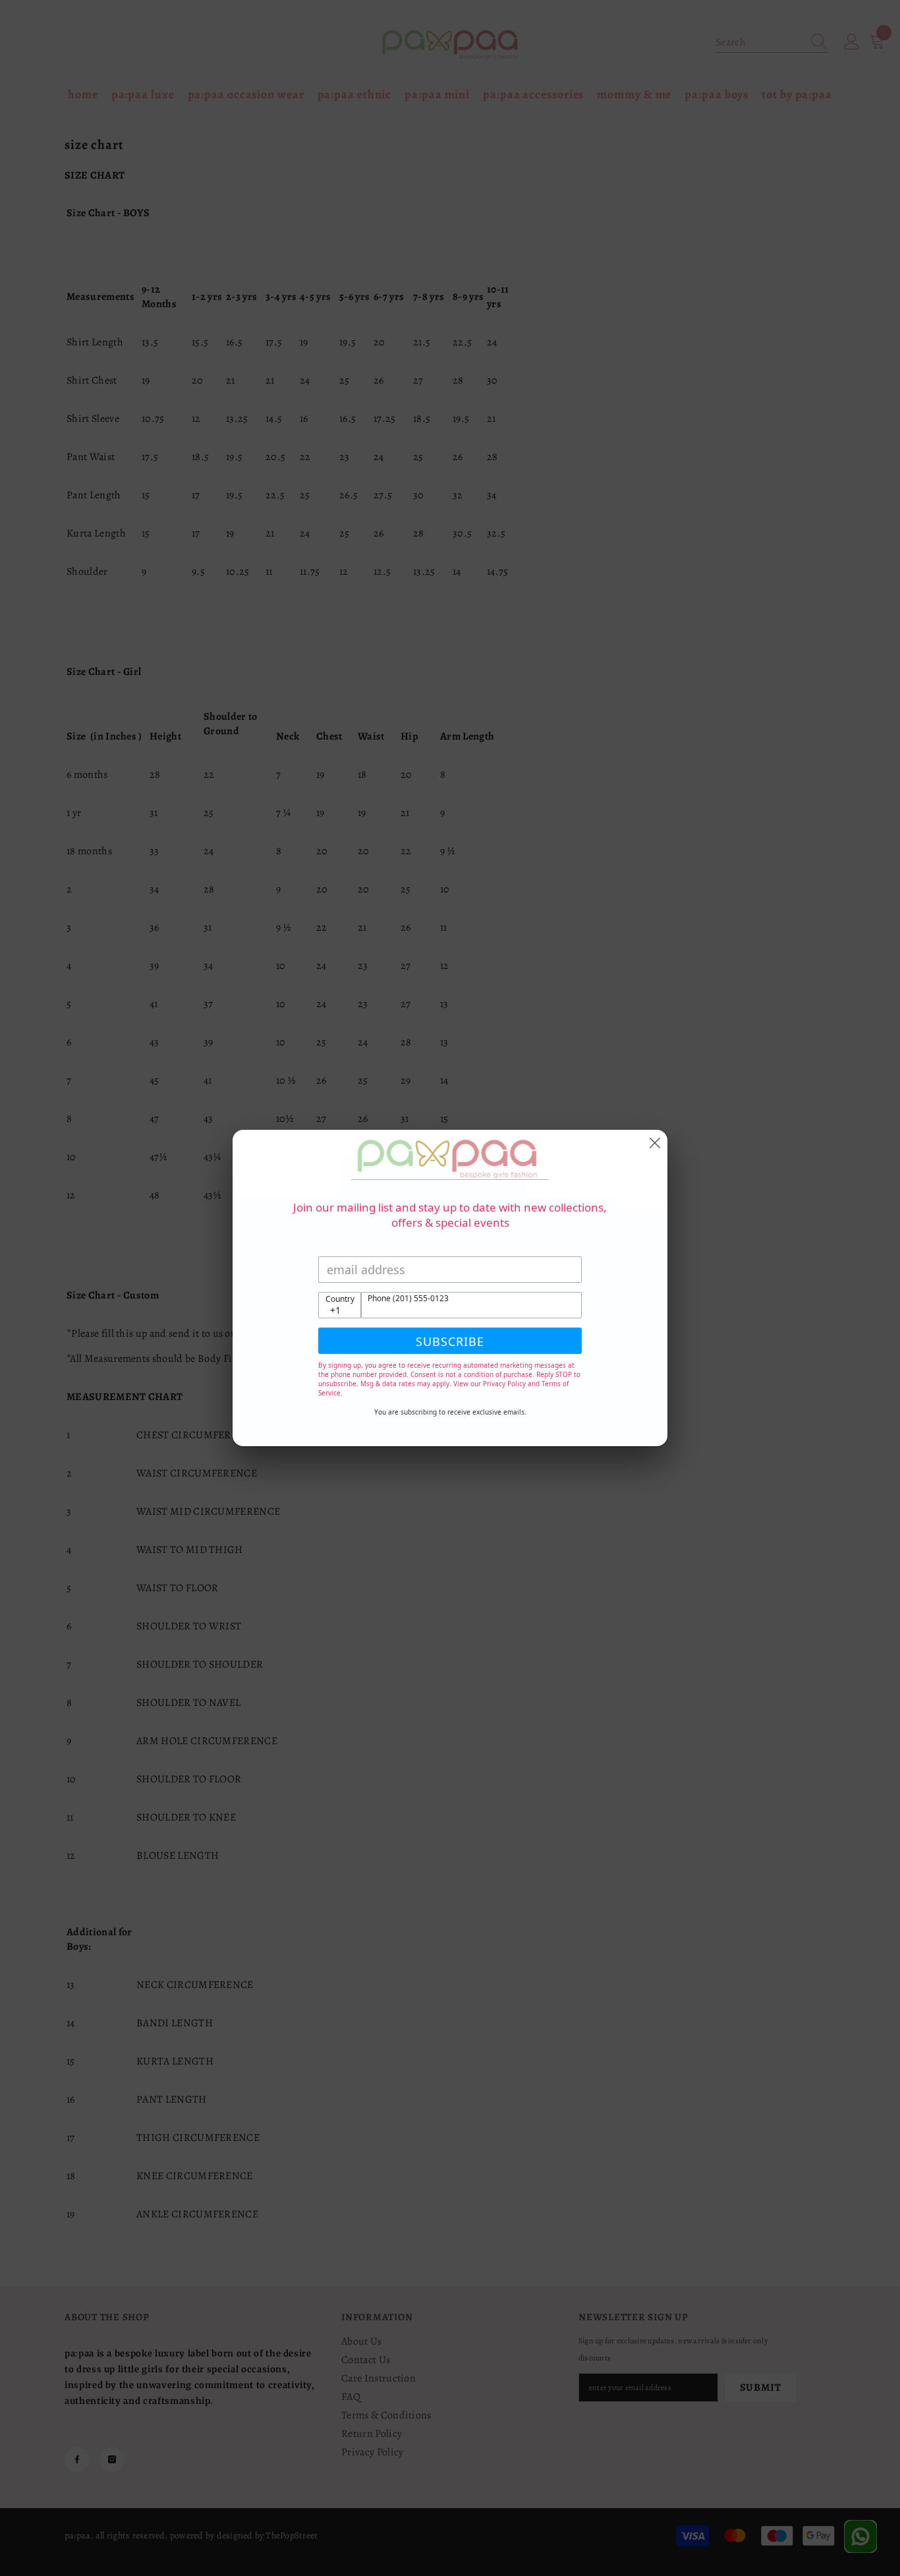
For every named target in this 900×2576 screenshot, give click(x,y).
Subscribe (450, 1341)
